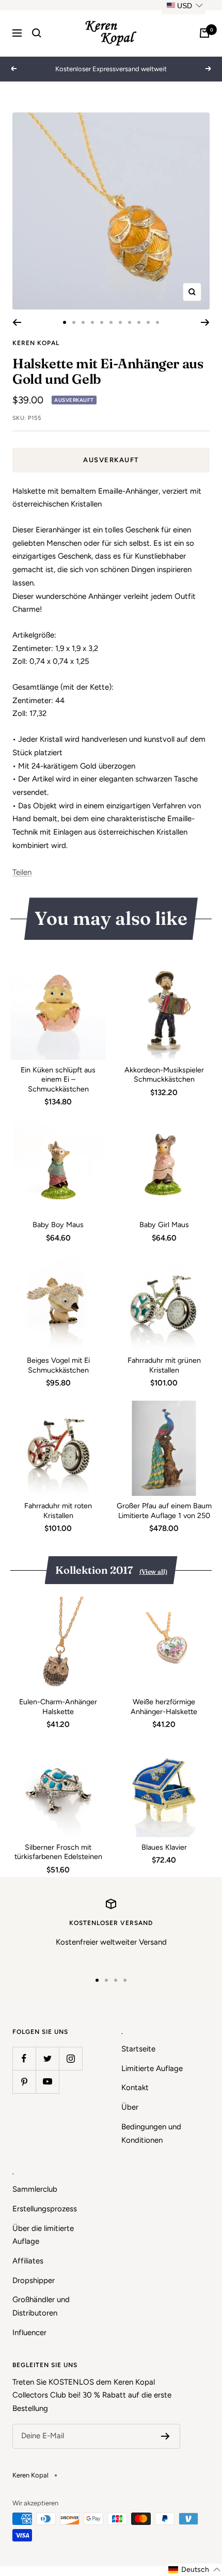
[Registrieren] (165, 2436)
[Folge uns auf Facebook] (24, 2058)
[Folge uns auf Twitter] (47, 2058)
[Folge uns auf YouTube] (47, 2082)
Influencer (29, 2333)
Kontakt (135, 2088)
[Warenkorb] (204, 33)
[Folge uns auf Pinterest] (24, 2082)
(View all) (153, 1571)
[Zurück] (17, 322)
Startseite (138, 2049)
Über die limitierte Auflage (43, 2235)
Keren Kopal (36, 343)
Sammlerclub (35, 2189)
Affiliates (28, 2261)
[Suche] (37, 33)
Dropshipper (34, 2280)
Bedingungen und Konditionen (151, 2133)
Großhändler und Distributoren (41, 2306)
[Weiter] (205, 322)
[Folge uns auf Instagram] (70, 2058)
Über (130, 2107)
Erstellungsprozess (45, 2209)
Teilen (22, 872)
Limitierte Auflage (152, 2068)
